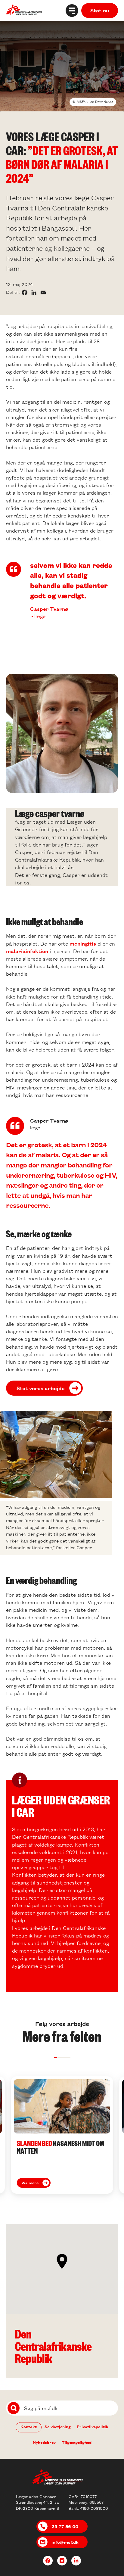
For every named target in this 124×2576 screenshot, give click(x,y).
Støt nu (100, 10)
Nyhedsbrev (44, 2442)
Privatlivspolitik (93, 2427)
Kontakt (29, 2427)
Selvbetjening (58, 2427)
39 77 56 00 (65, 2526)
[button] (56, 2058)
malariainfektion (28, 951)
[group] (62, 2135)
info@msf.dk (65, 2542)
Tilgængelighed (77, 2442)
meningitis (84, 943)
